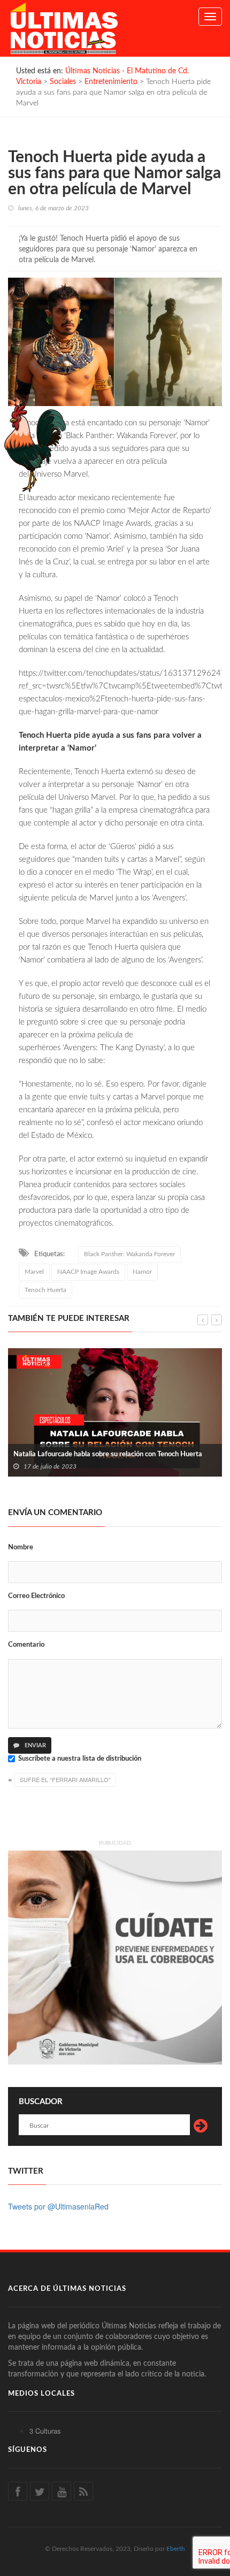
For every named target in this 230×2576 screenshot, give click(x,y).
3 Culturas (45, 2431)
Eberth (176, 2549)
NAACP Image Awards (88, 1272)
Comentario (26, 1645)
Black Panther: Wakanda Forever (129, 1254)
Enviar (34, 1745)
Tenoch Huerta (45, 1290)
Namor (142, 1272)
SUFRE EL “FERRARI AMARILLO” (65, 1779)
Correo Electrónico (36, 1596)
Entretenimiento (111, 82)
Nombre (21, 1547)
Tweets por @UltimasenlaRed (58, 2206)
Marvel (34, 1272)
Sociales (63, 82)
